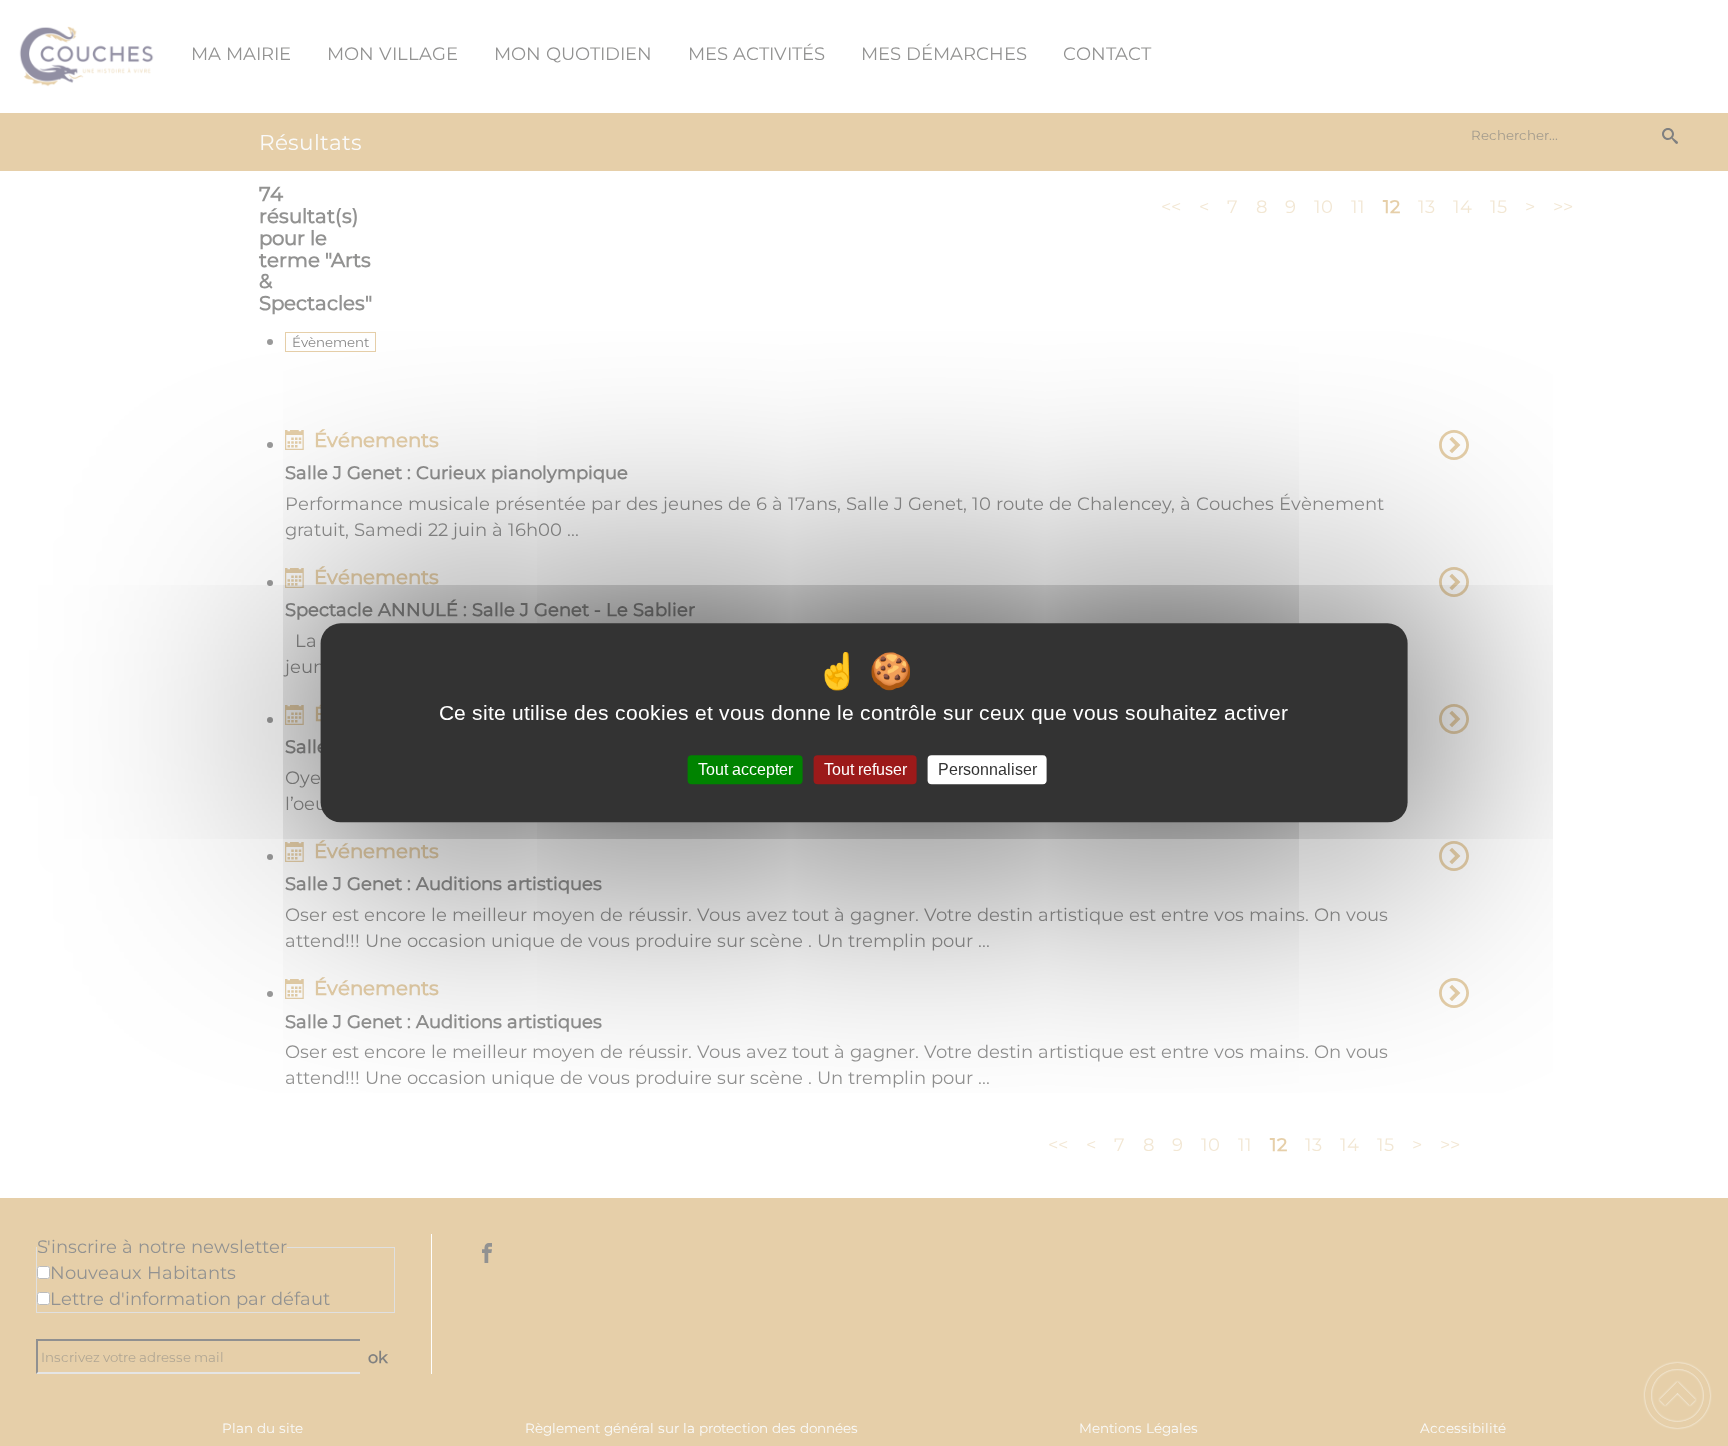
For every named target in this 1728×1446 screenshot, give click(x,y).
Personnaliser (987, 769)
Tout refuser (865, 769)
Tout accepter (745, 769)
